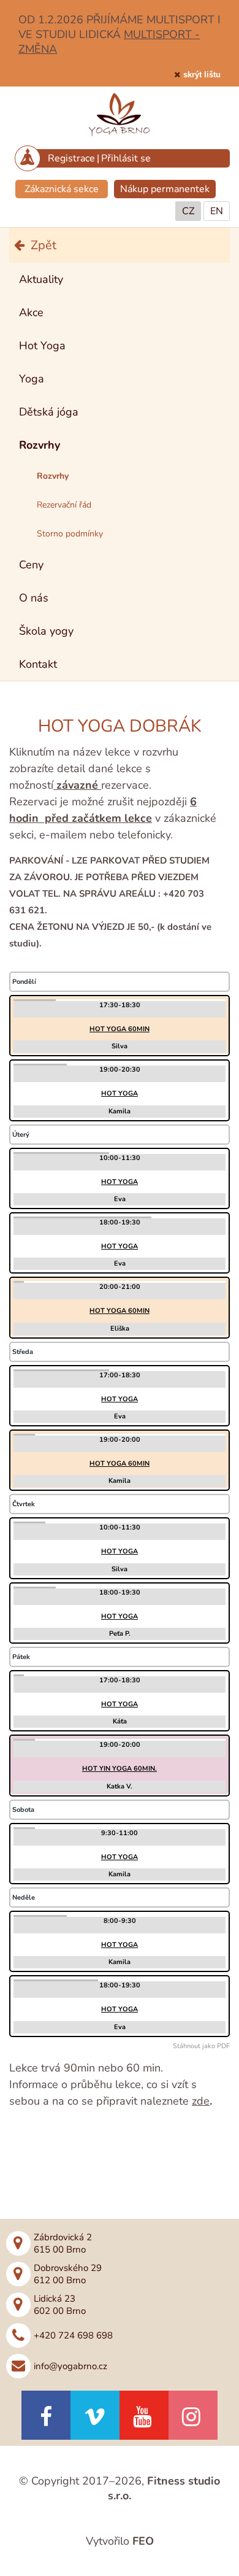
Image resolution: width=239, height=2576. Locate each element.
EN (217, 211)
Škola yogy (46, 631)
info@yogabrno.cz (70, 2366)
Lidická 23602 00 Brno (60, 2305)
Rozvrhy (40, 445)
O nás (34, 598)
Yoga (32, 379)
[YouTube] (144, 2415)
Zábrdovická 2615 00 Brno (63, 2243)
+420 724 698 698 (73, 2335)
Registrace (71, 158)
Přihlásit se (126, 158)
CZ (188, 211)
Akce (31, 312)
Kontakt (38, 664)
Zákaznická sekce (62, 189)
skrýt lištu (202, 75)
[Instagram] (193, 2415)
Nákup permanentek (165, 189)
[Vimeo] (95, 2415)
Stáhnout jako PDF (201, 2046)
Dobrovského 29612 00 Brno (68, 2274)
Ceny (31, 565)
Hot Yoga (42, 346)
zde (201, 2101)
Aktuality (41, 279)
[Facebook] (46, 2415)
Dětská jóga (49, 412)
